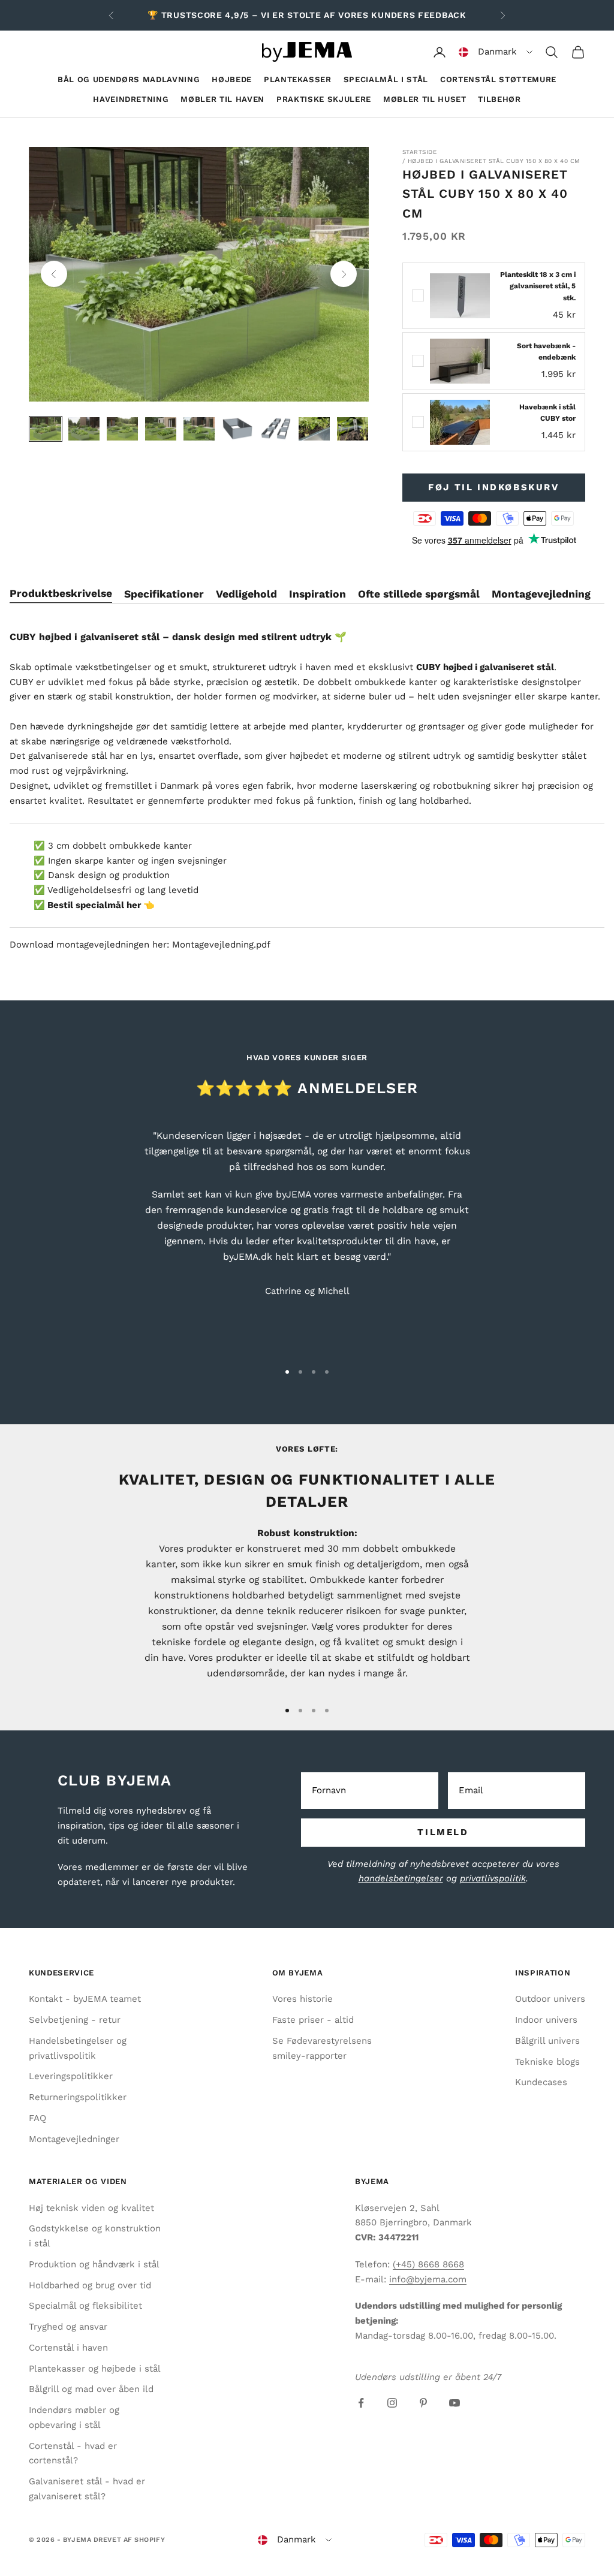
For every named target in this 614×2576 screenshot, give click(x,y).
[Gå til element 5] (199, 429)
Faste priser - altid (313, 2020)
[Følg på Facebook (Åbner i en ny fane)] (361, 2403)
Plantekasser (298, 79)
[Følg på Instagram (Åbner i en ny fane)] (392, 2403)
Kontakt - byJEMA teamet (85, 1999)
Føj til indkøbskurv (493, 487)
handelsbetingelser (401, 1878)
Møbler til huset (425, 99)
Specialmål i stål (386, 79)
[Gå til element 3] (122, 429)
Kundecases (541, 2082)
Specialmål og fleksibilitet (85, 2306)
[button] (496, 52)
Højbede (232, 79)
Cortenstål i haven (68, 2348)
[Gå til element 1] (46, 429)
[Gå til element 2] (84, 429)
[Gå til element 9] (353, 429)
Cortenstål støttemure (498, 79)
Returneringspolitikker (78, 2097)
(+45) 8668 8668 (428, 2264)
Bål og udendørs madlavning (129, 79)
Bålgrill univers (547, 2041)
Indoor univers (546, 2020)
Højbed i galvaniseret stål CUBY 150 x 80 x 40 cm (494, 161)
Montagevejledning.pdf (221, 945)
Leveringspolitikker (71, 2076)
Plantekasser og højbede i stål (95, 2369)
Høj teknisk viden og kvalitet (91, 2208)
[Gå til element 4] (161, 429)
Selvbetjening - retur (75, 2020)
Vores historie (303, 1999)
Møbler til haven (222, 99)
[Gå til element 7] (276, 429)
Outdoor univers (550, 1999)
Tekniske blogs (547, 2062)
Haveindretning (131, 99)
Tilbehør (499, 99)
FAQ (37, 2118)
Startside (420, 152)
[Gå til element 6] (237, 429)
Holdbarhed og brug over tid (90, 2285)
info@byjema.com (428, 2279)
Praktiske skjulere (324, 99)
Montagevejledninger (74, 2139)
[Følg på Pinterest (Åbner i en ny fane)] (423, 2403)
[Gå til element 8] (314, 429)
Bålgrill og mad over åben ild (91, 2389)
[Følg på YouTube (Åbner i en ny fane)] (455, 2403)
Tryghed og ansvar (68, 2327)
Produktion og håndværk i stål (94, 2264)
